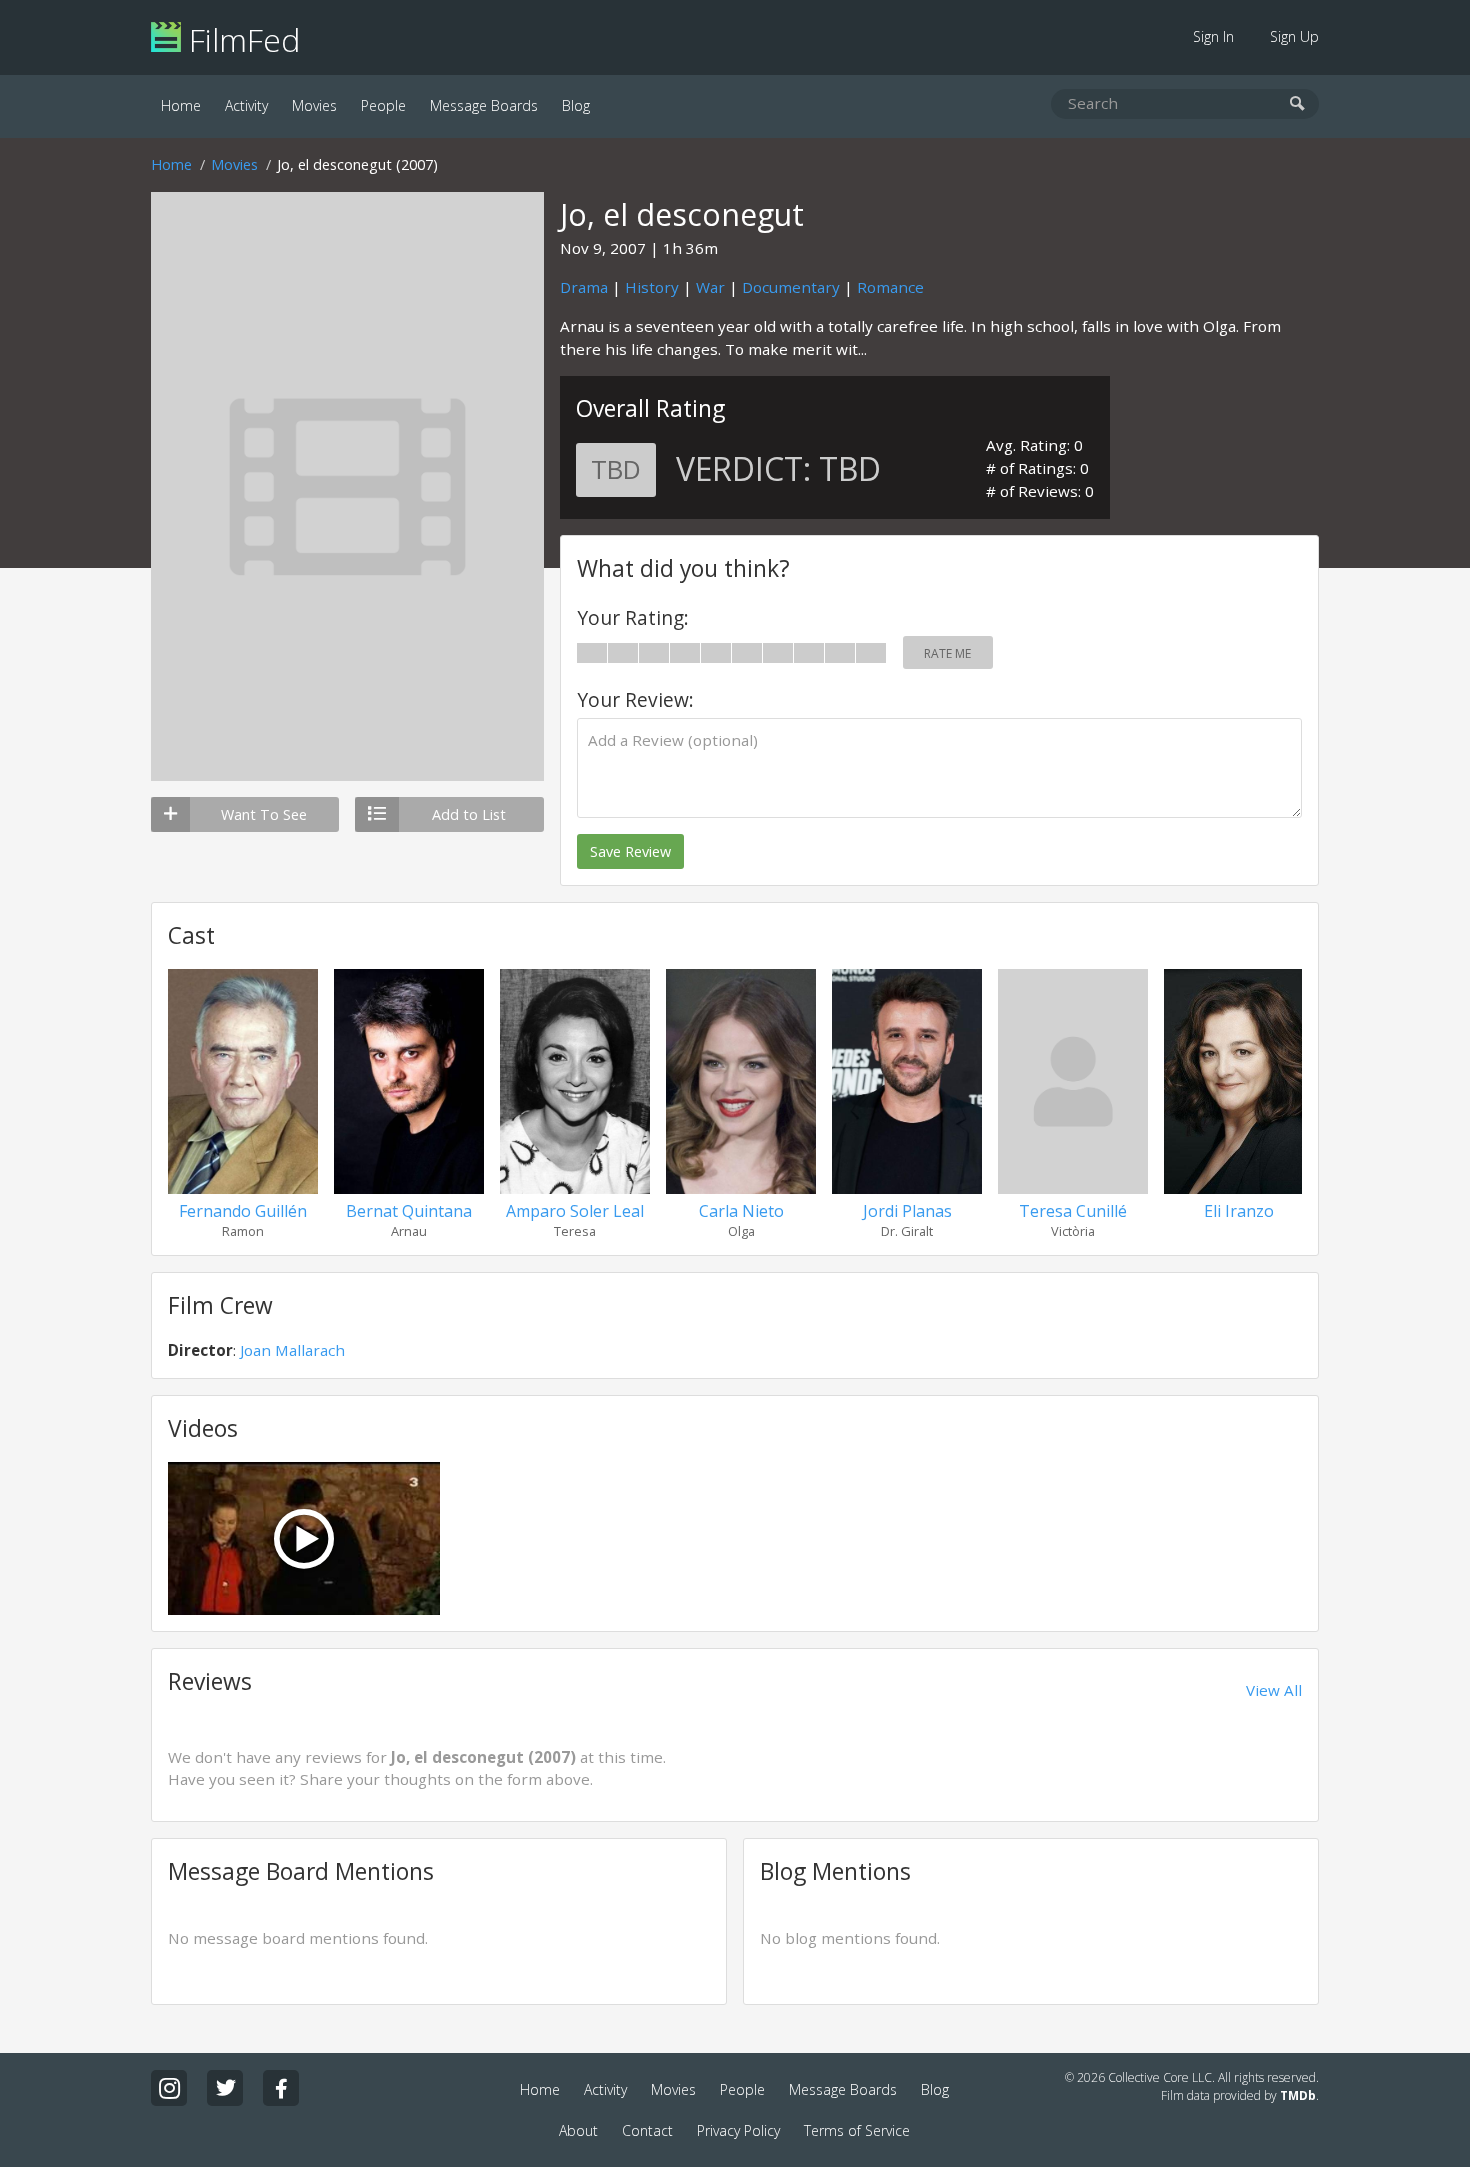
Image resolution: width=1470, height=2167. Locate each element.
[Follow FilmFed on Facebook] (281, 2088)
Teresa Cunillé (1073, 1211)
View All (1274, 1690)
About (578, 2130)
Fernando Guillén (243, 1211)
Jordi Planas (907, 1211)
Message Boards (484, 105)
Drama (584, 287)
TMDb (1298, 2095)
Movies (314, 105)
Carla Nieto (741, 1211)
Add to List (469, 814)
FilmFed (240, 39)
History (652, 287)
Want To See (264, 814)
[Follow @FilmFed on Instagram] (169, 2088)
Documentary (791, 287)
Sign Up (1294, 36)
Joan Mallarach (292, 1350)
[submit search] (1297, 104)
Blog (576, 105)
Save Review (630, 851)
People (383, 105)
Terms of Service (857, 2130)
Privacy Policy (738, 2130)
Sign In (1213, 36)
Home (181, 105)
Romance (890, 287)
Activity (246, 105)
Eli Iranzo (1239, 1211)
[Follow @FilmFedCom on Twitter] (225, 2088)
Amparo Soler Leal (575, 1211)
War (710, 287)
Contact (647, 2130)
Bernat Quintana (409, 1211)
